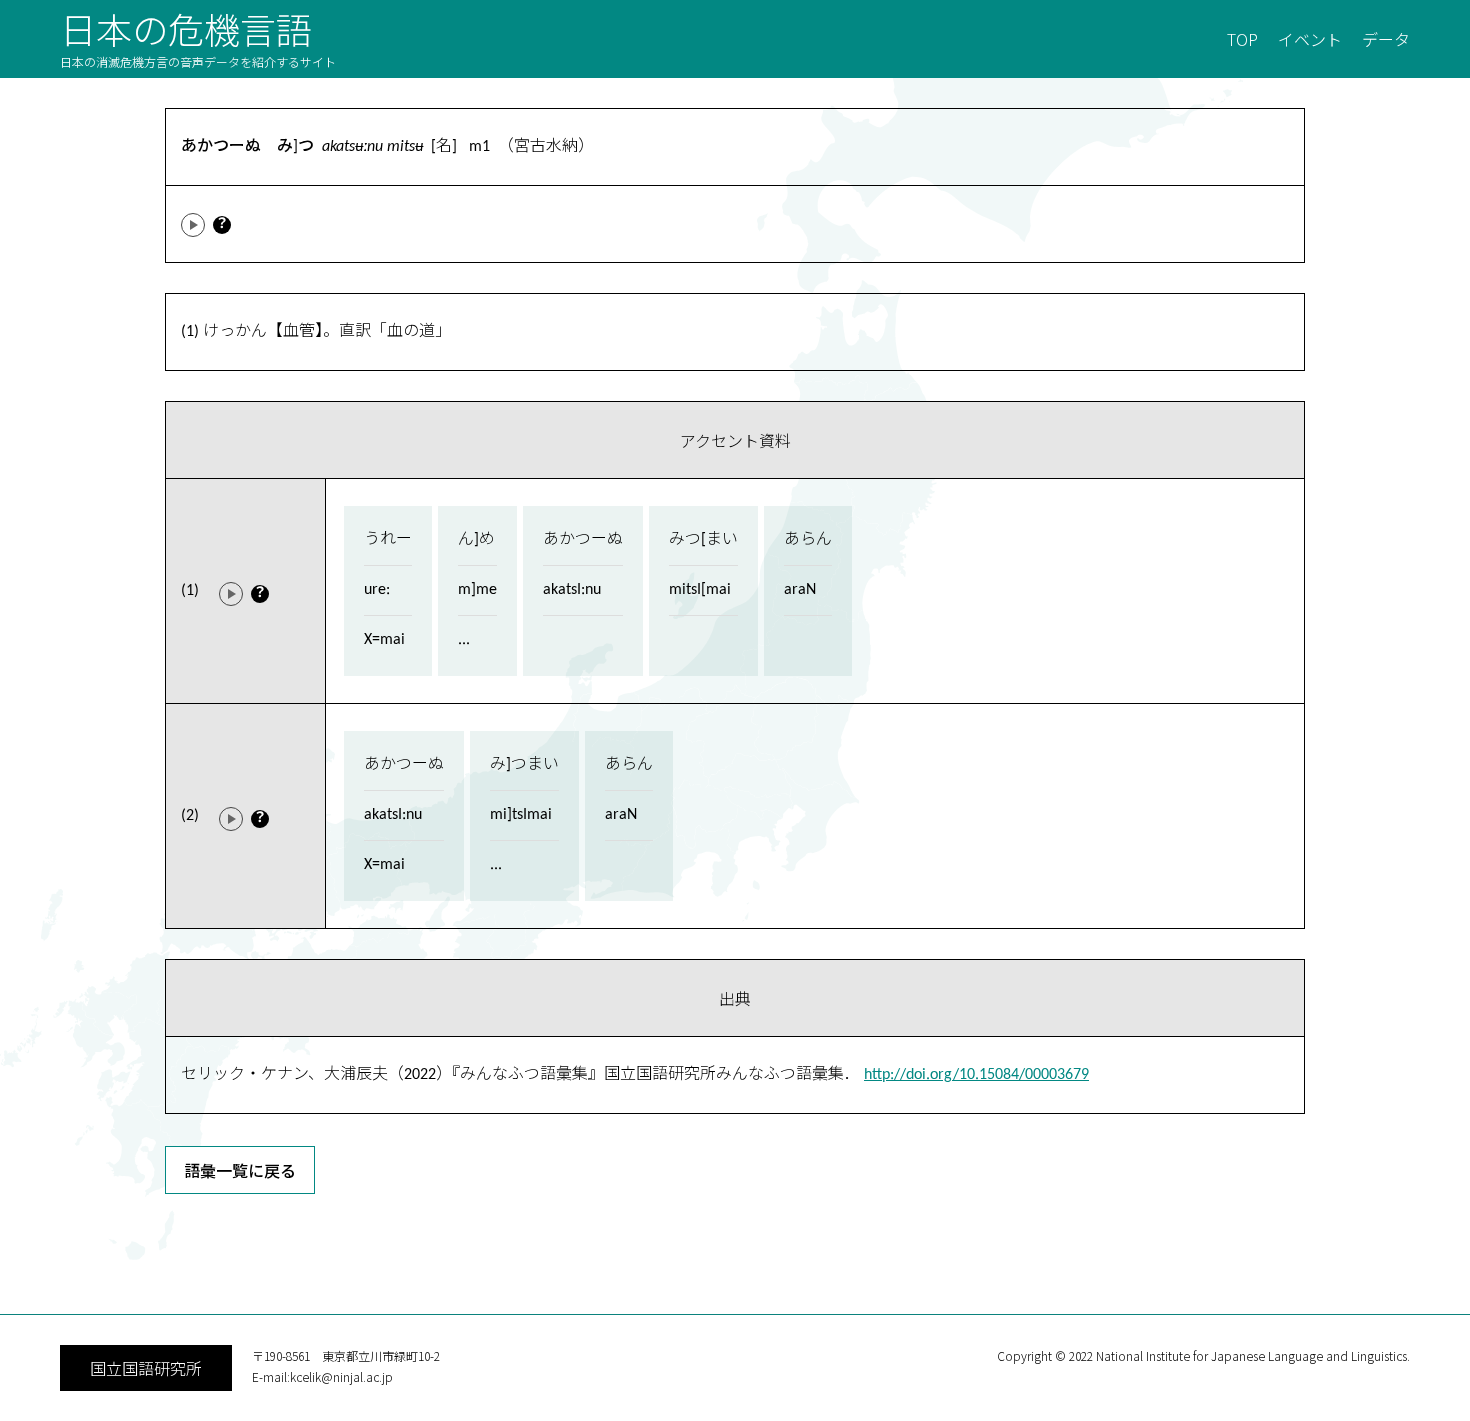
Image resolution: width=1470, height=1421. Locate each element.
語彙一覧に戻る (240, 1170)
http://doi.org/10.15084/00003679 (976, 1075)
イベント (1310, 39)
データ (1386, 39)
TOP (1242, 39)
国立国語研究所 (146, 1368)
